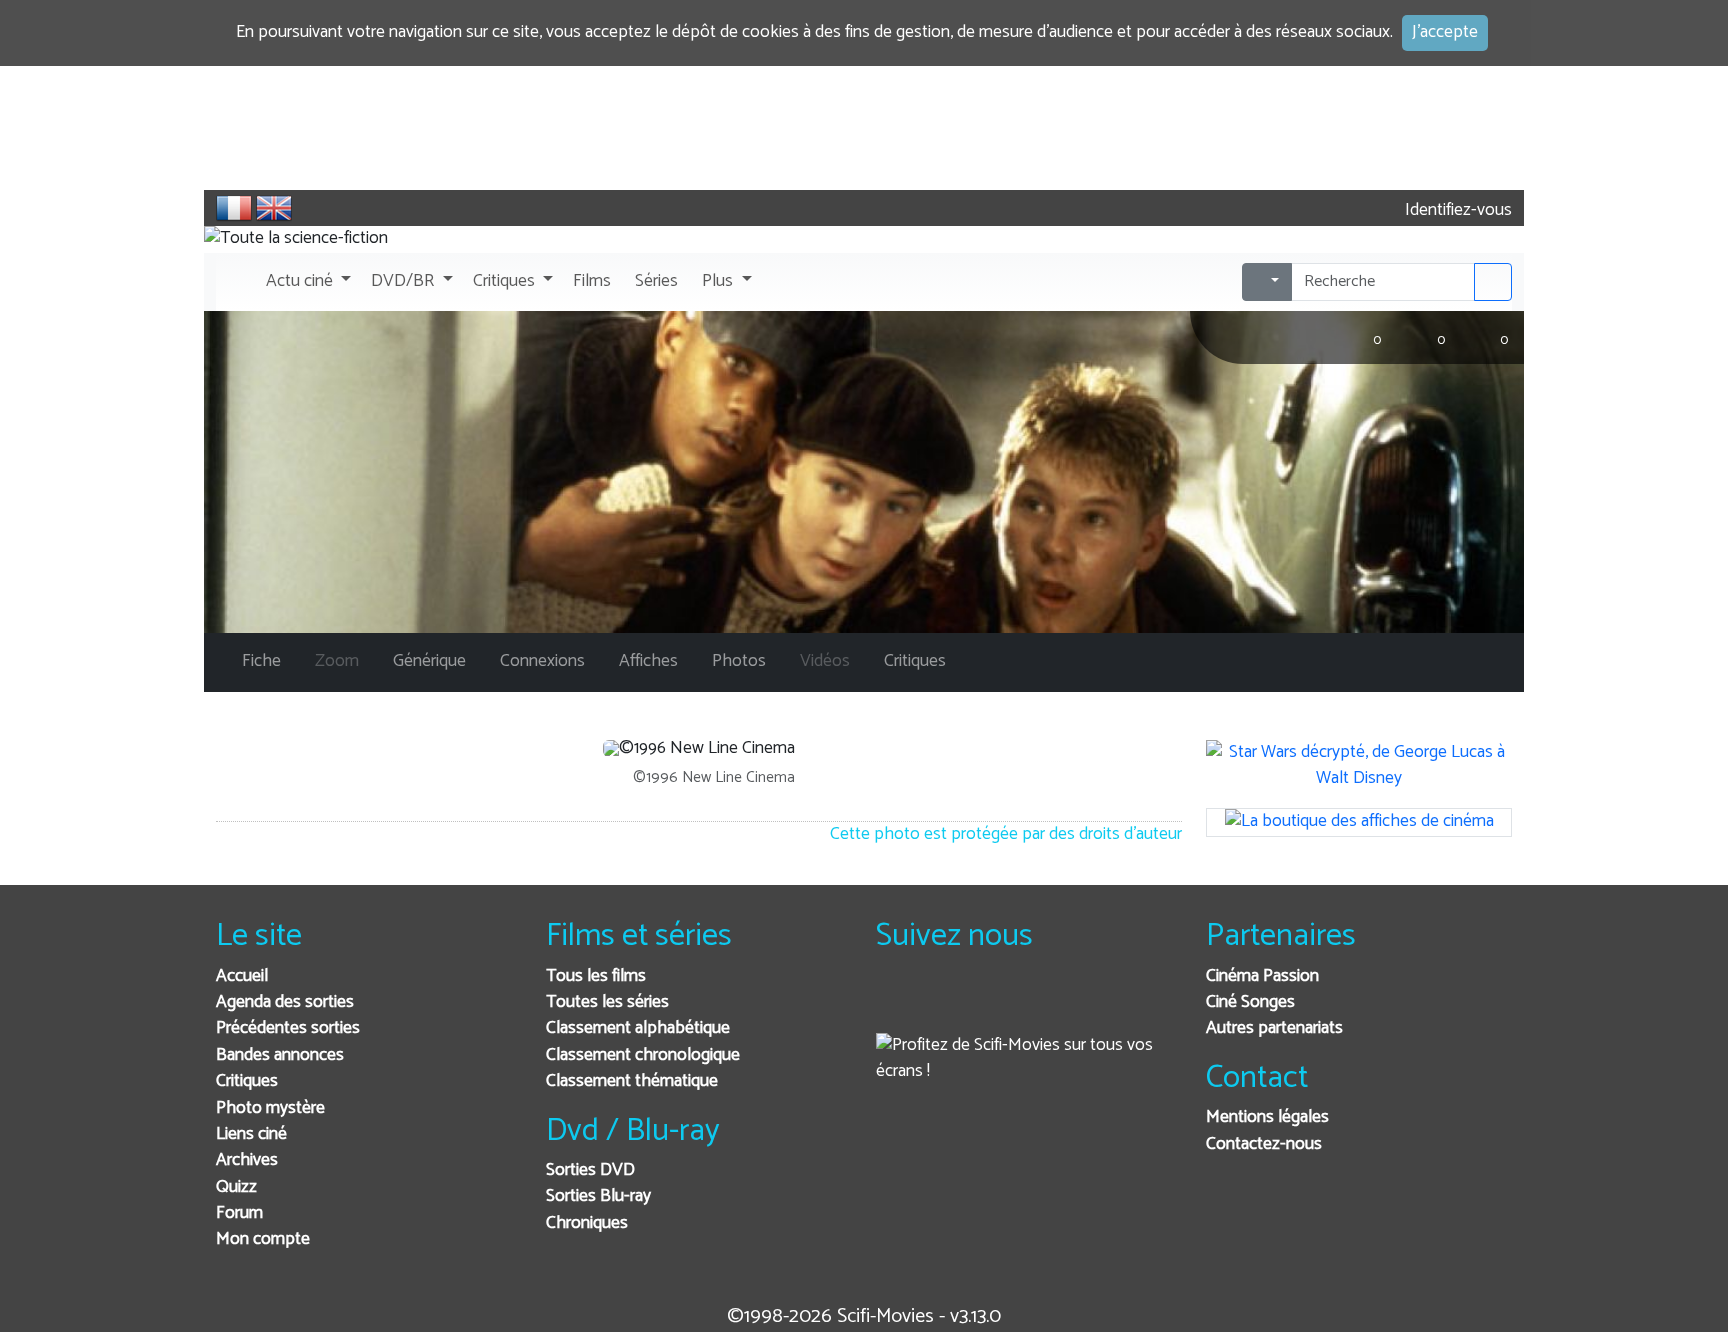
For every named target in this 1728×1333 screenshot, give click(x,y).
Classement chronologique (643, 1055)
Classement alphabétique (638, 1028)
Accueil (242, 976)
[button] (306, 282)
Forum (239, 1213)
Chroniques (587, 1223)
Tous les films (596, 976)
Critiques (247, 1081)
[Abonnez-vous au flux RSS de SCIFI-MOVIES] (1043, 1003)
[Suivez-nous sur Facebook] (896, 1003)
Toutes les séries (607, 1002)
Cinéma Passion (1262, 976)
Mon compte (263, 1239)
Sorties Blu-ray (598, 1196)
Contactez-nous (1264, 1144)
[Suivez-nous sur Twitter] (945, 1003)
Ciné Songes (1250, 1002)
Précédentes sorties (288, 1028)
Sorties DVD (590, 1170)
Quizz (236, 1187)
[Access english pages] (274, 208)
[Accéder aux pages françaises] (234, 208)
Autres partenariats (1274, 1028)
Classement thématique (632, 1081)
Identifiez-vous (1456, 210)
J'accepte (1445, 32)
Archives (247, 1160)
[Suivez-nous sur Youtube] (994, 1003)
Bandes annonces (280, 1055)
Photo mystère (270, 1108)
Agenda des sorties (285, 1002)
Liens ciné (251, 1134)
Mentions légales (1267, 1117)
